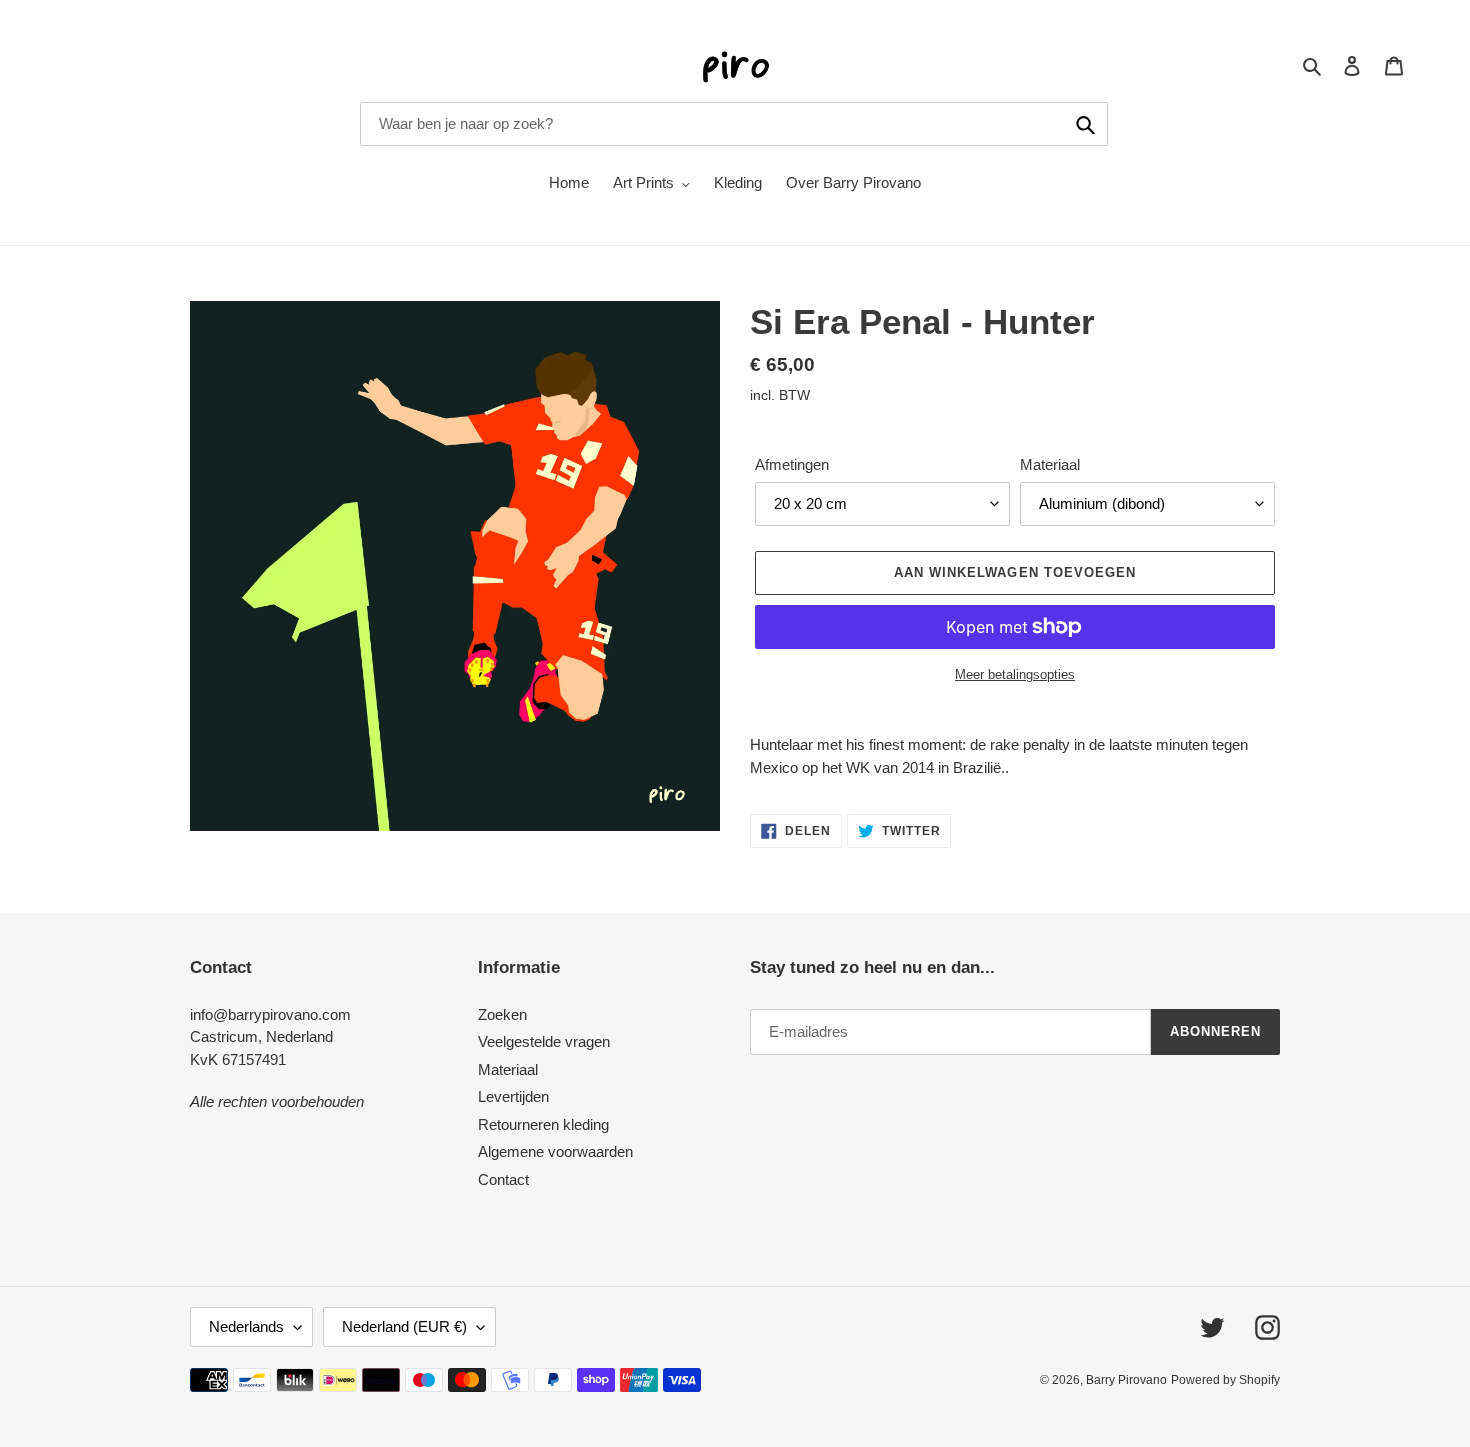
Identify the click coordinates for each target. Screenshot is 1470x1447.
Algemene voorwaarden (555, 1151)
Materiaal (1050, 464)
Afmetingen (792, 464)
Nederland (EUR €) (404, 1326)
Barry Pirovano (1126, 1380)
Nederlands (246, 1326)
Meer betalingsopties (1015, 674)
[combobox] (734, 124)
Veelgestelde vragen (544, 1041)
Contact (503, 1179)
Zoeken (502, 1014)
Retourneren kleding (543, 1124)
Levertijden (513, 1096)
